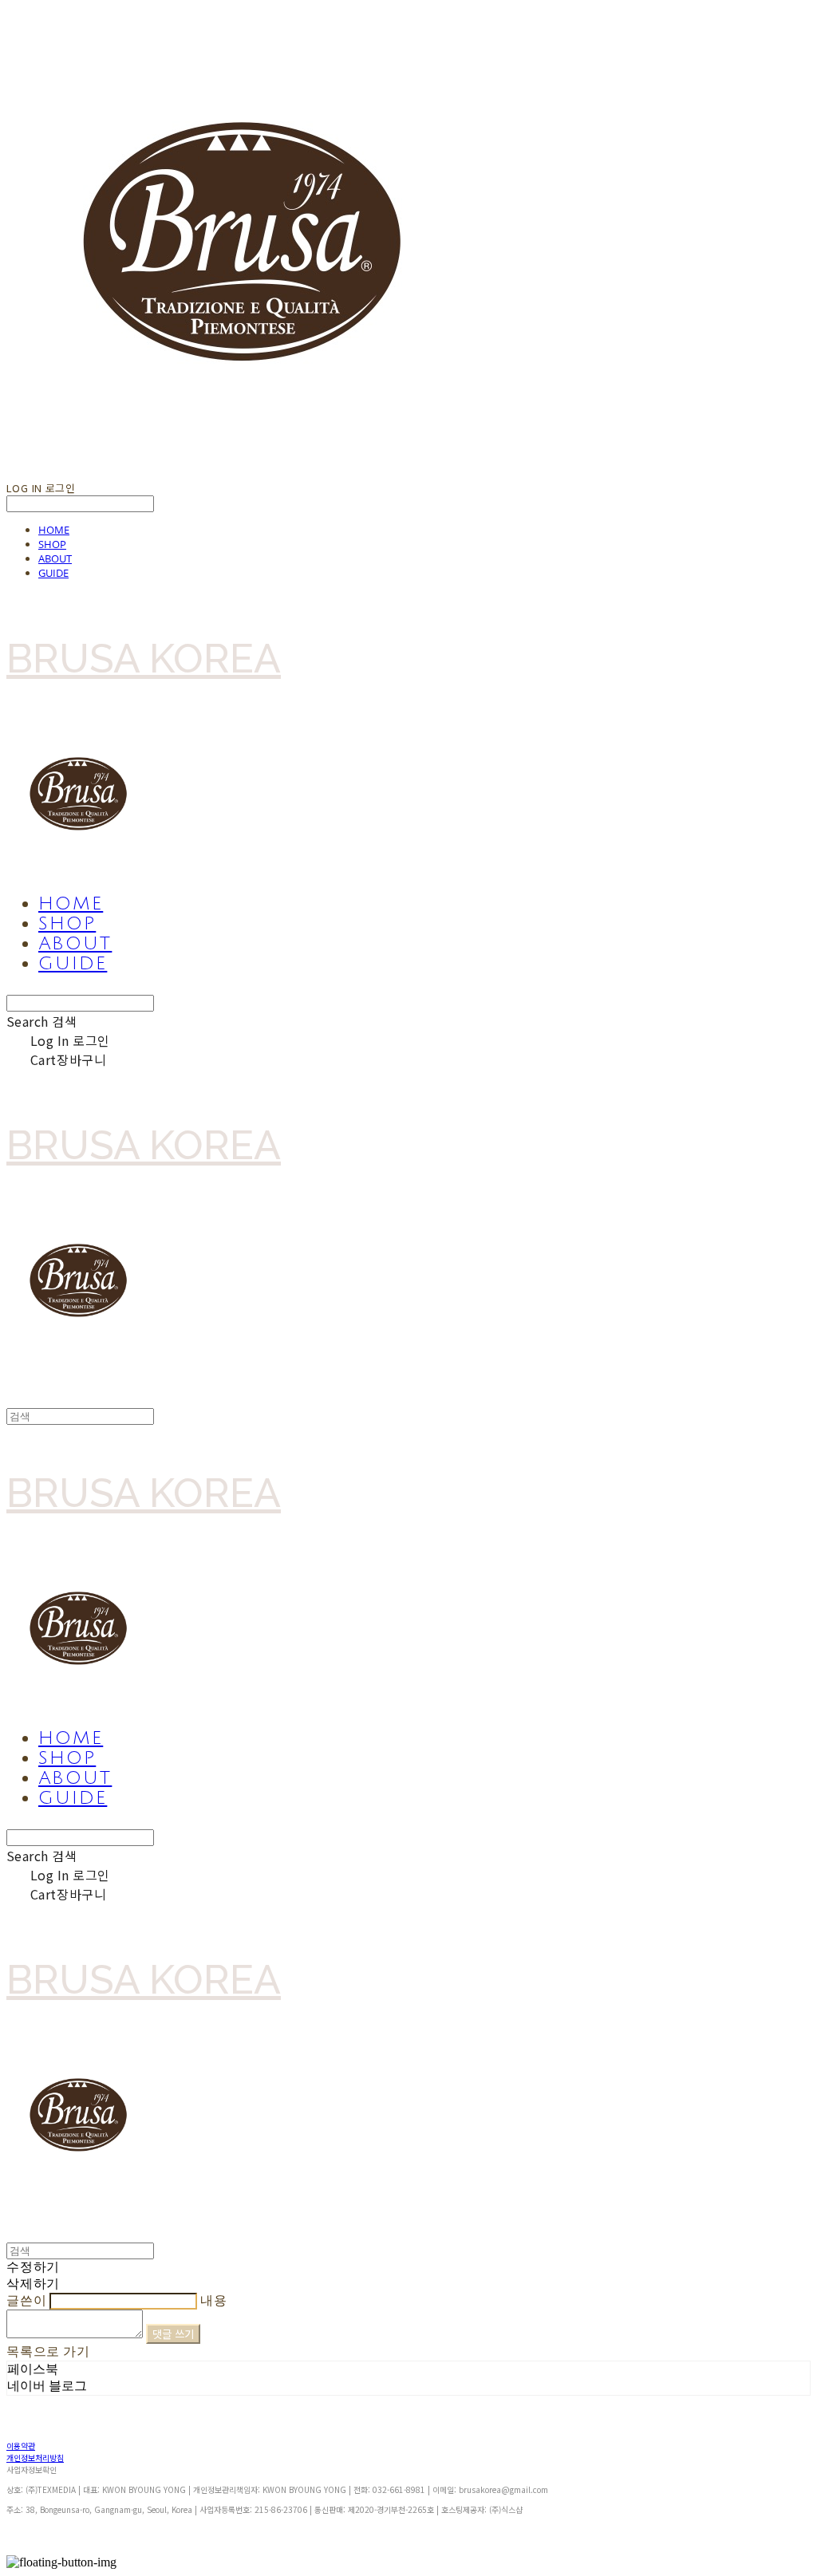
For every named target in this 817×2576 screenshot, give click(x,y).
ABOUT (55, 558)
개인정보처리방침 (35, 2458)
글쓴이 (26, 2300)
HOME (54, 530)
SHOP (52, 544)
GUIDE (53, 573)
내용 (214, 2300)
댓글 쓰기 (174, 2334)
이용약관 (21, 2446)
